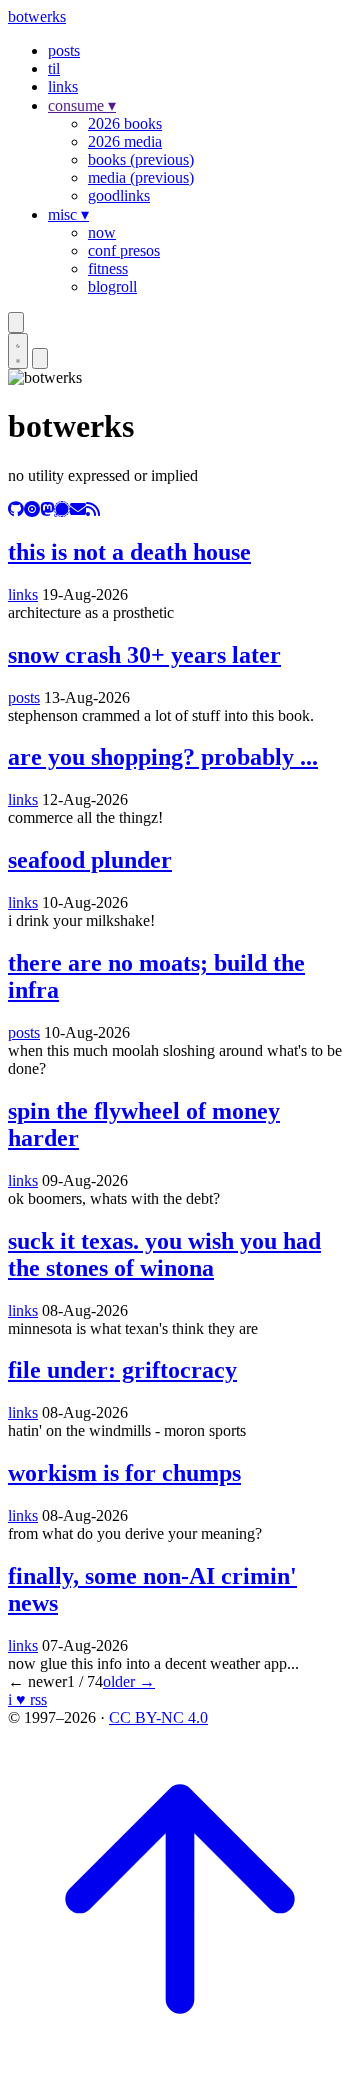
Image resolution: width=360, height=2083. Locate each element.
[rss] (93, 509)
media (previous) (141, 177)
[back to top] (180, 2065)
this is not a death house (129, 552)
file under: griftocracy (122, 1370)
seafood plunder (90, 860)
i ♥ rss (27, 1699)
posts (64, 50)
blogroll (112, 286)
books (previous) (141, 159)
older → (129, 1681)
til (54, 68)
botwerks (37, 16)
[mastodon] (47, 509)
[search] (16, 322)
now (102, 232)
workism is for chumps (124, 1473)
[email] (78, 509)
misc (68, 214)
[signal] (62, 509)
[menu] (40, 358)
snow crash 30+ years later (144, 655)
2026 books (125, 123)
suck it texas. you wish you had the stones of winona (164, 1254)
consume (82, 105)
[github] (16, 509)
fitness (108, 268)
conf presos (124, 250)
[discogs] (32, 509)
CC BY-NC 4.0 (158, 1717)
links (63, 86)
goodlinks (119, 195)
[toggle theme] (18, 351)
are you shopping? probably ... (163, 757)
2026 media (125, 141)
